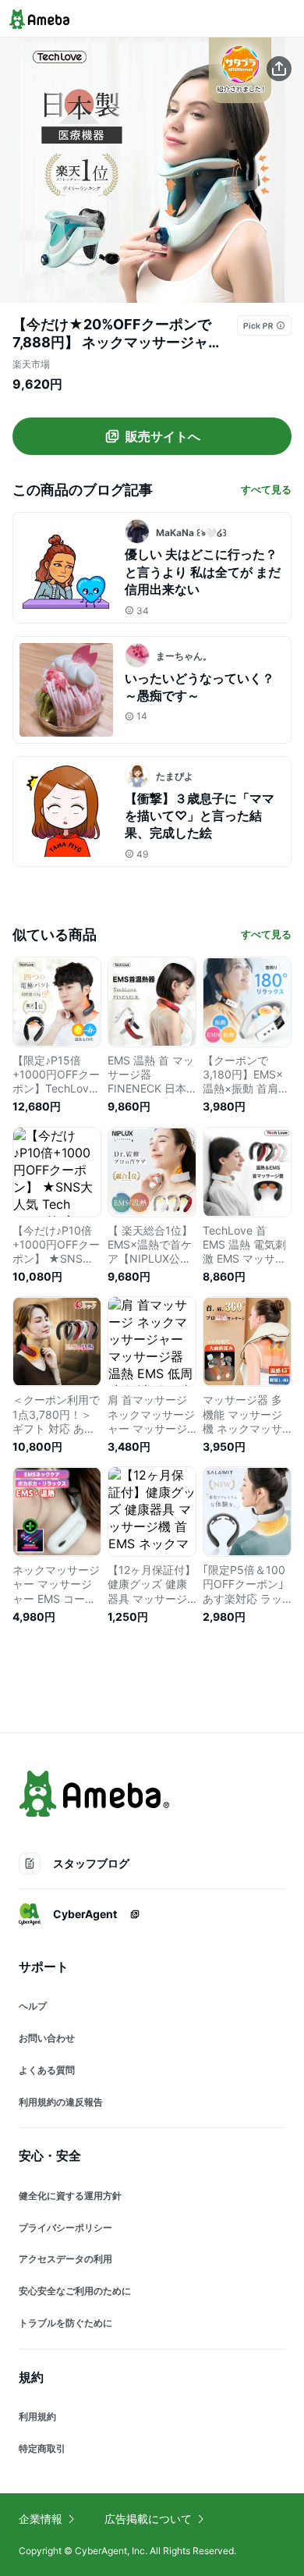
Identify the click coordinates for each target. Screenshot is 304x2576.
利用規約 (37, 2416)
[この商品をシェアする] (279, 69)
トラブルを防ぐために (65, 2323)
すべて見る (266, 489)
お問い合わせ (47, 2038)
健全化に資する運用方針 (70, 2196)
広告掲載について (148, 2519)
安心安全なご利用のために (75, 2291)
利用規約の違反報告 (61, 2102)
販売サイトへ (163, 436)
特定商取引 (42, 2448)
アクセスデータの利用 (65, 2259)
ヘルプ (33, 2006)
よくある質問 (47, 2070)
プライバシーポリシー (65, 2228)
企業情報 (41, 2519)
